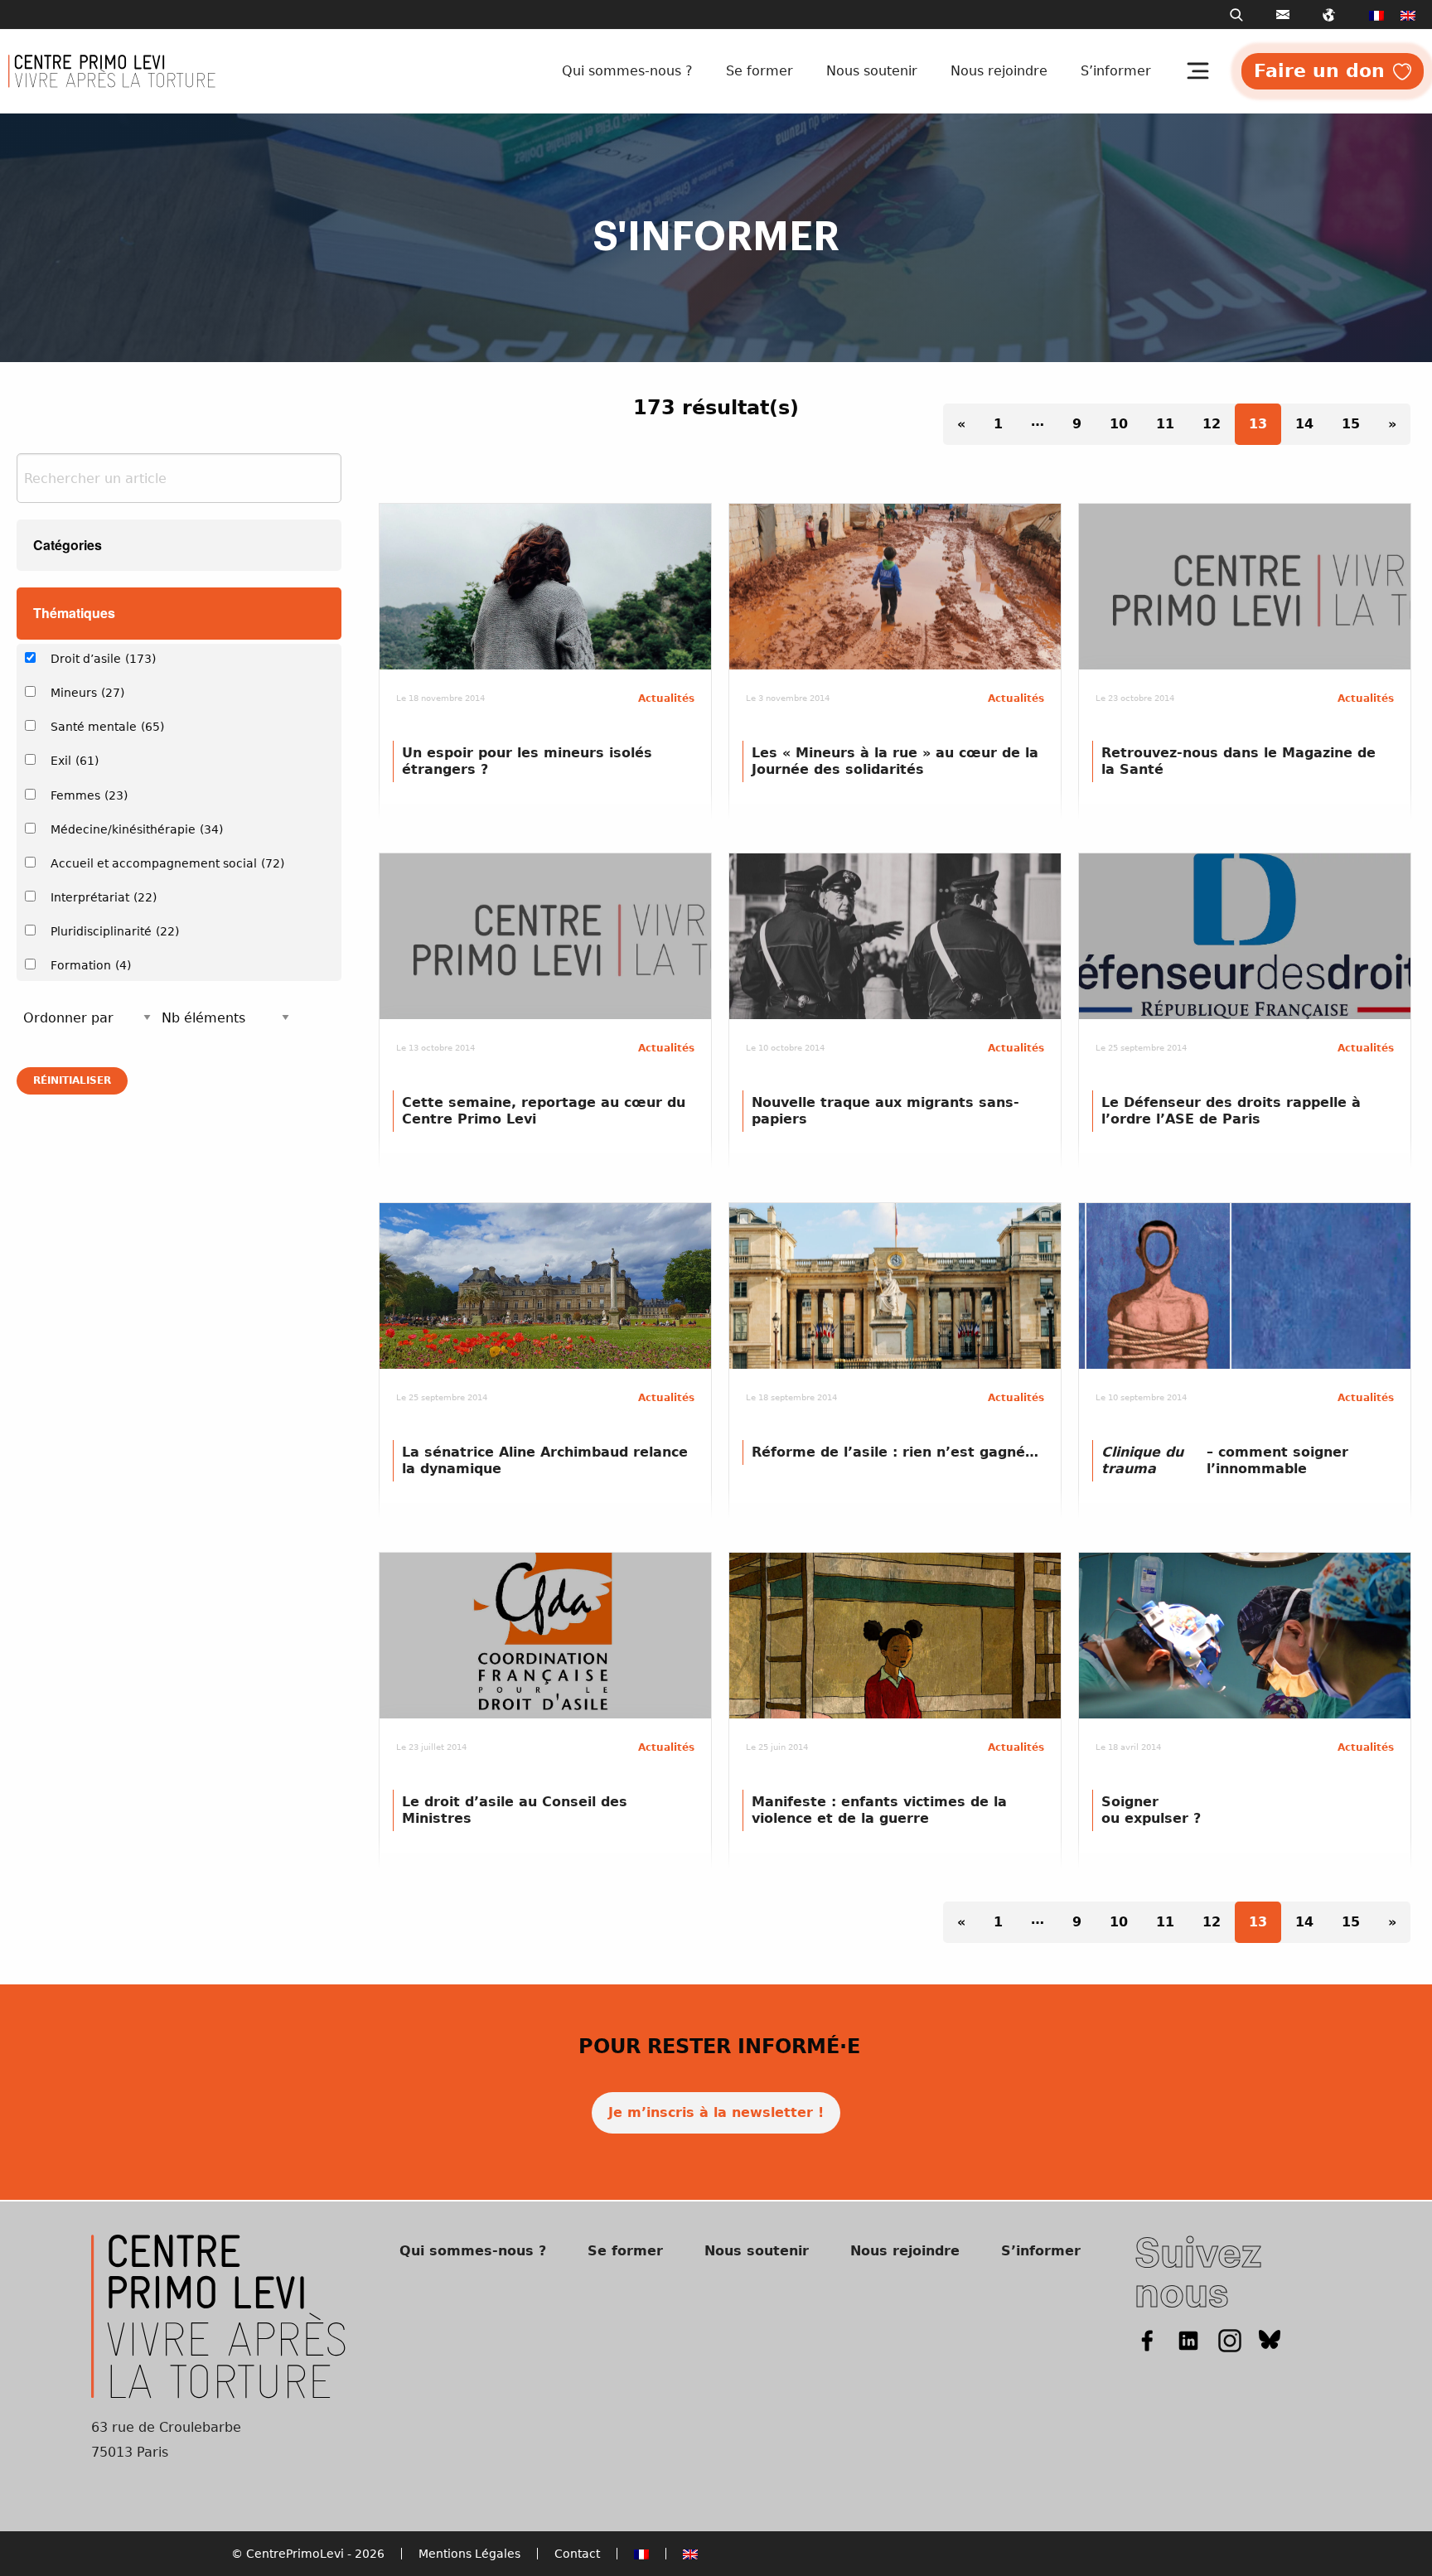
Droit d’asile (103, 659)
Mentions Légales (469, 2554)
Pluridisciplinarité (115, 931)
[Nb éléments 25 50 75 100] (225, 1018)
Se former (760, 71)
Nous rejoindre (999, 71)
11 (1165, 424)
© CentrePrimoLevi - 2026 (308, 2554)
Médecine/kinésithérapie (137, 829)
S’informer (1116, 71)
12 (1212, 424)
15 (1351, 424)
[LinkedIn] (1188, 2339)
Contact (577, 2554)
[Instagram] (1230, 2339)
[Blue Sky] (1270, 2339)
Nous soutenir (872, 71)
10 (1119, 424)
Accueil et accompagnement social (167, 863)
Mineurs (87, 693)
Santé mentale (107, 727)
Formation (91, 965)
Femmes (89, 795)
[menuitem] (1376, 15)
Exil (75, 761)
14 (1304, 424)
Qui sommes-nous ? (627, 71)
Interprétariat (104, 897)
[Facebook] (1147, 2339)
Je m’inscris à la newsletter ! (716, 2112)
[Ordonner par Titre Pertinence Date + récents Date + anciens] (87, 1018)
